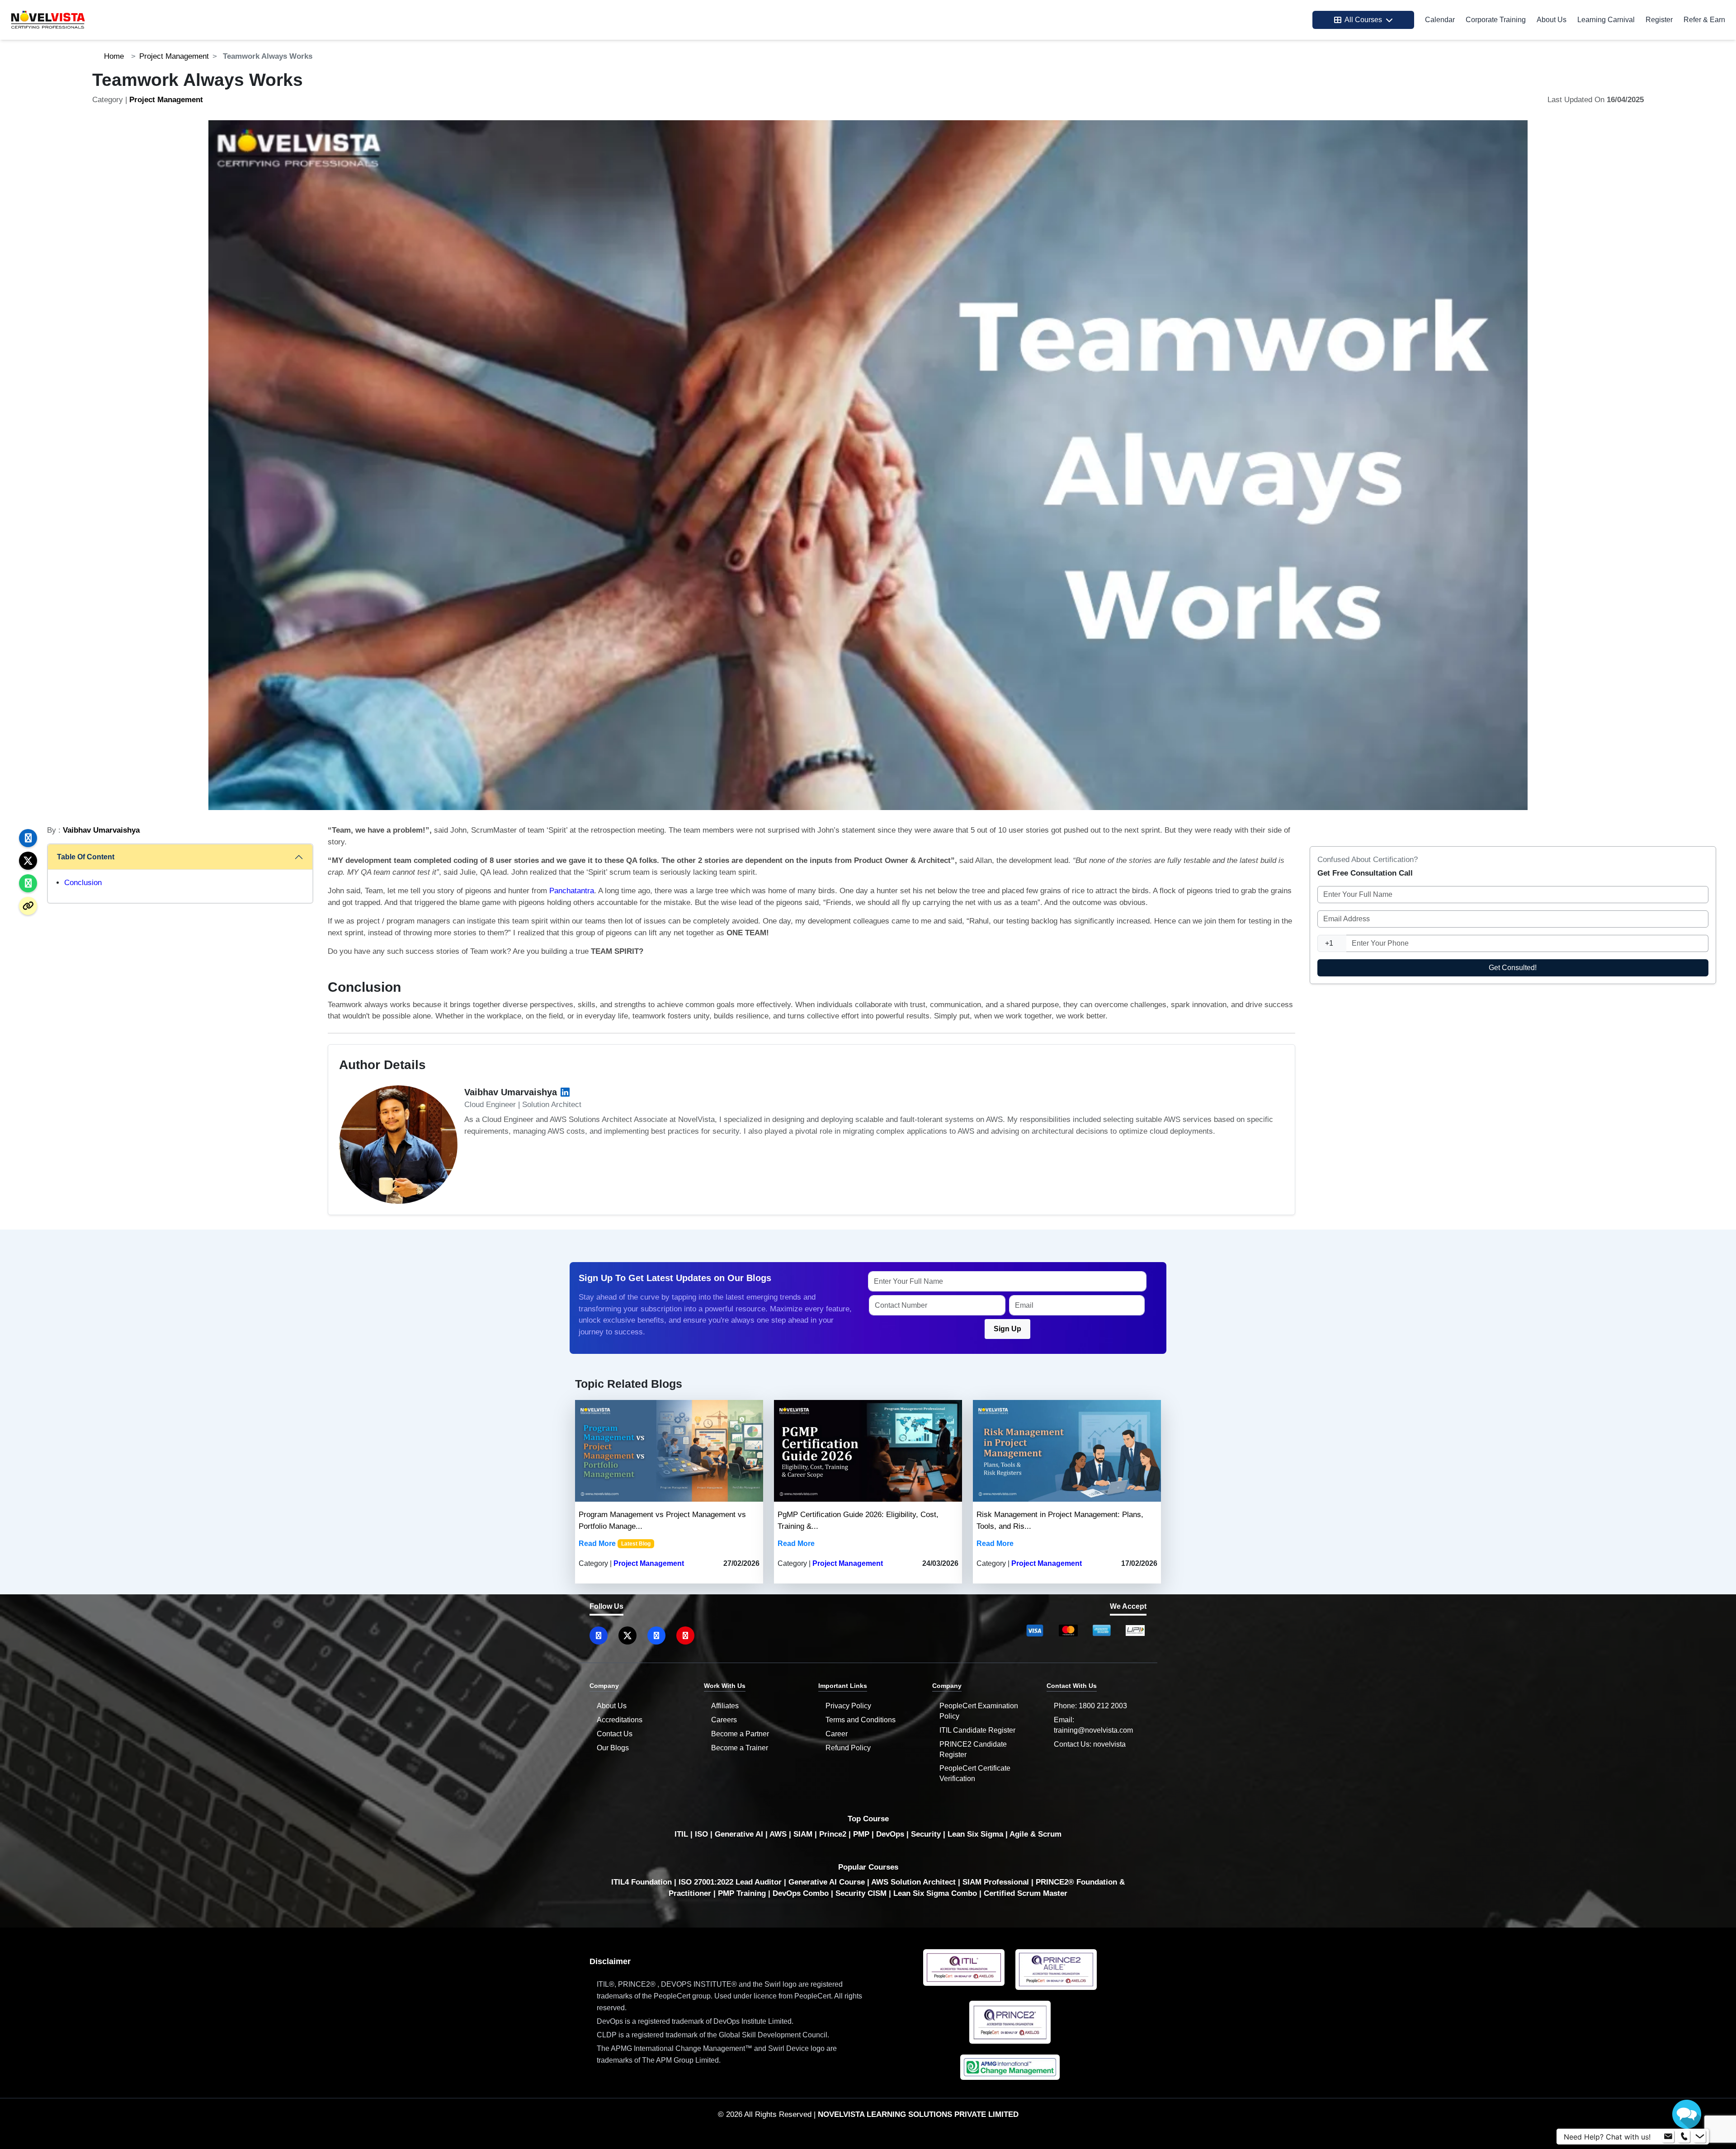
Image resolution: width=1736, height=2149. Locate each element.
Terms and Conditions (861, 1720)
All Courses (1363, 20)
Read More (597, 1543)
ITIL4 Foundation (642, 1882)
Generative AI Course (827, 1882)
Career (837, 1734)
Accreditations (620, 1720)
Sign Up (1007, 1329)
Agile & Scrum (1035, 1834)
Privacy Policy (848, 1706)
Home (114, 56)
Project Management (174, 56)
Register (1659, 20)
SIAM (803, 1834)
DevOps (890, 1834)
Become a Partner (740, 1734)
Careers (724, 1720)
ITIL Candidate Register (977, 1730)
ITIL (681, 1834)
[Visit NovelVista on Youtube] (685, 1635)
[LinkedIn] (565, 1092)
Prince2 (833, 1834)
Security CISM (861, 1893)
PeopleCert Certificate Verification (975, 1773)
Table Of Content (86, 857)
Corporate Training (1496, 20)
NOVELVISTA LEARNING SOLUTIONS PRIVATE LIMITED (918, 2114)
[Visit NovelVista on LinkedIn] (599, 1635)
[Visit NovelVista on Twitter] (627, 1635)
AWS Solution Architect (913, 1882)
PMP (861, 1834)
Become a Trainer (740, 1748)
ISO (701, 1834)
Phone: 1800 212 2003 (1090, 1706)
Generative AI (739, 1834)
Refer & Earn (1704, 20)
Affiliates (725, 1706)
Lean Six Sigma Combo (935, 1893)
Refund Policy (848, 1748)
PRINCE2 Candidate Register (973, 1749)
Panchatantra (572, 891)
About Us (1552, 20)
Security (926, 1834)
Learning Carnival (1606, 20)
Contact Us (615, 1734)
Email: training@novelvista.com (1093, 1725)
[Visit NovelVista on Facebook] (656, 1635)
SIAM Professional (996, 1882)
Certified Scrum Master (1026, 1893)
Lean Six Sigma (975, 1834)
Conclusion (83, 883)
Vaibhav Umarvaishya (101, 830)
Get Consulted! (1513, 968)
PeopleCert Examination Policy (979, 1711)
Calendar (1440, 20)
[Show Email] (1668, 2137)
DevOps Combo (801, 1893)
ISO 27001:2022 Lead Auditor (730, 1882)
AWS (778, 1834)
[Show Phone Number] (1684, 2137)
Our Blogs (613, 1748)
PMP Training (742, 1893)
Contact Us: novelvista (1090, 1744)
